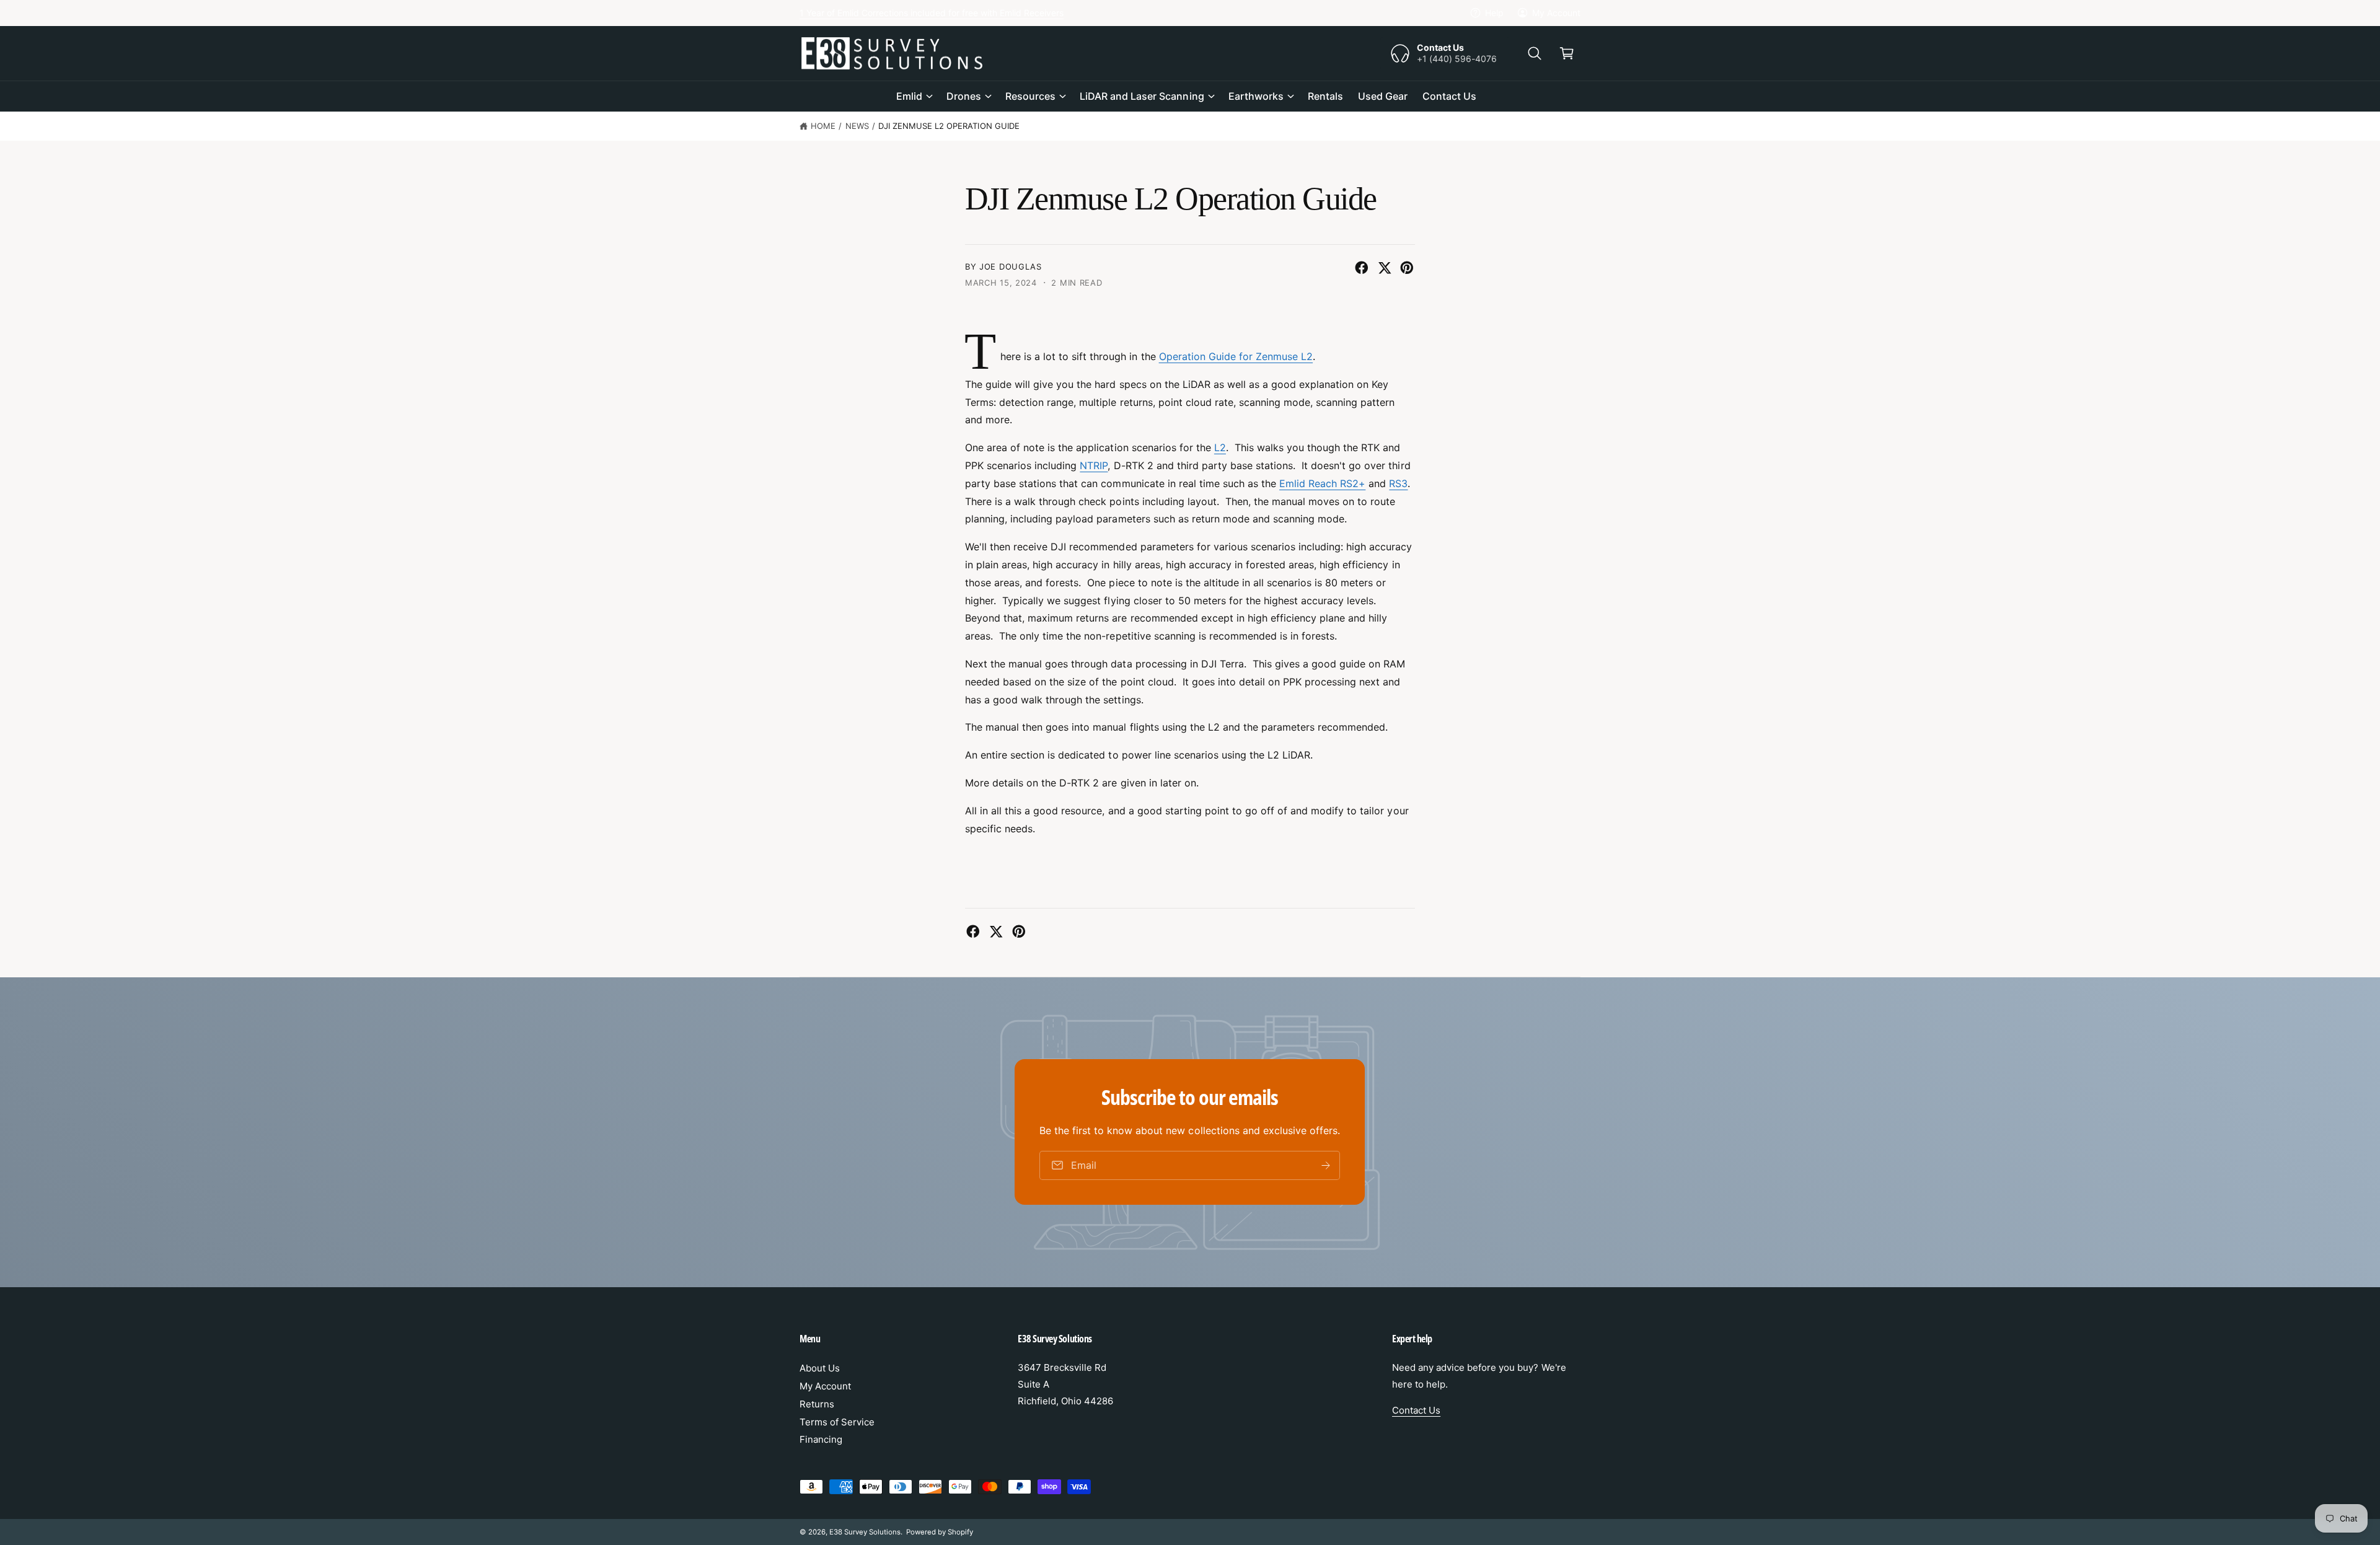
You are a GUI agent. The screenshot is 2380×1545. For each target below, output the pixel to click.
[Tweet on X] (1385, 268)
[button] (1535, 53)
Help (1494, 13)
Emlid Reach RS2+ (1322, 483)
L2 (1220, 447)
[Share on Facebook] (1362, 268)
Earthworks (1256, 96)
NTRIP (1094, 465)
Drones (964, 96)
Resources (1030, 96)
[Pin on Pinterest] (1407, 268)
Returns (817, 1404)
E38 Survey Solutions (865, 1532)
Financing (821, 1439)
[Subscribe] (1326, 1165)
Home (823, 126)
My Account (1556, 13)
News (857, 126)
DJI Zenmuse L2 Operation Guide (949, 126)
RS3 (1398, 483)
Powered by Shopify (940, 1532)
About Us (820, 1368)
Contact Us (1416, 1410)
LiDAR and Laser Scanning (1142, 96)
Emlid (909, 96)
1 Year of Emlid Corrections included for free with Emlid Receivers (932, 13)
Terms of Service (837, 1422)
